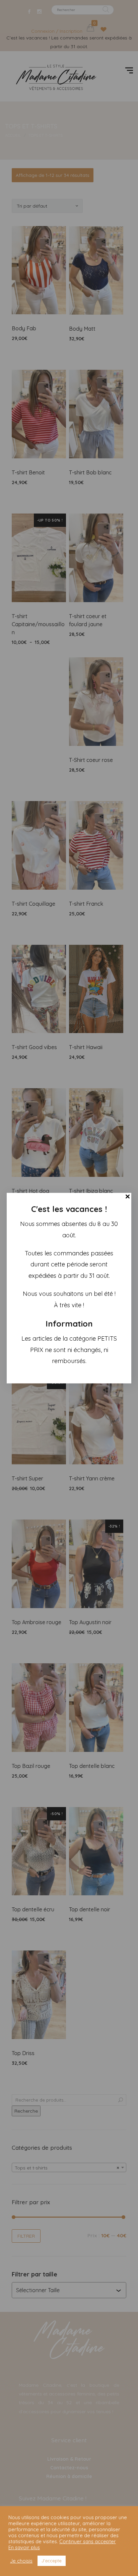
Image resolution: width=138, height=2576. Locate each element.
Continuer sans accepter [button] (88, 2541)
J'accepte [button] (52, 2561)
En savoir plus (24, 2548)
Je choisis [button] (21, 2561)
